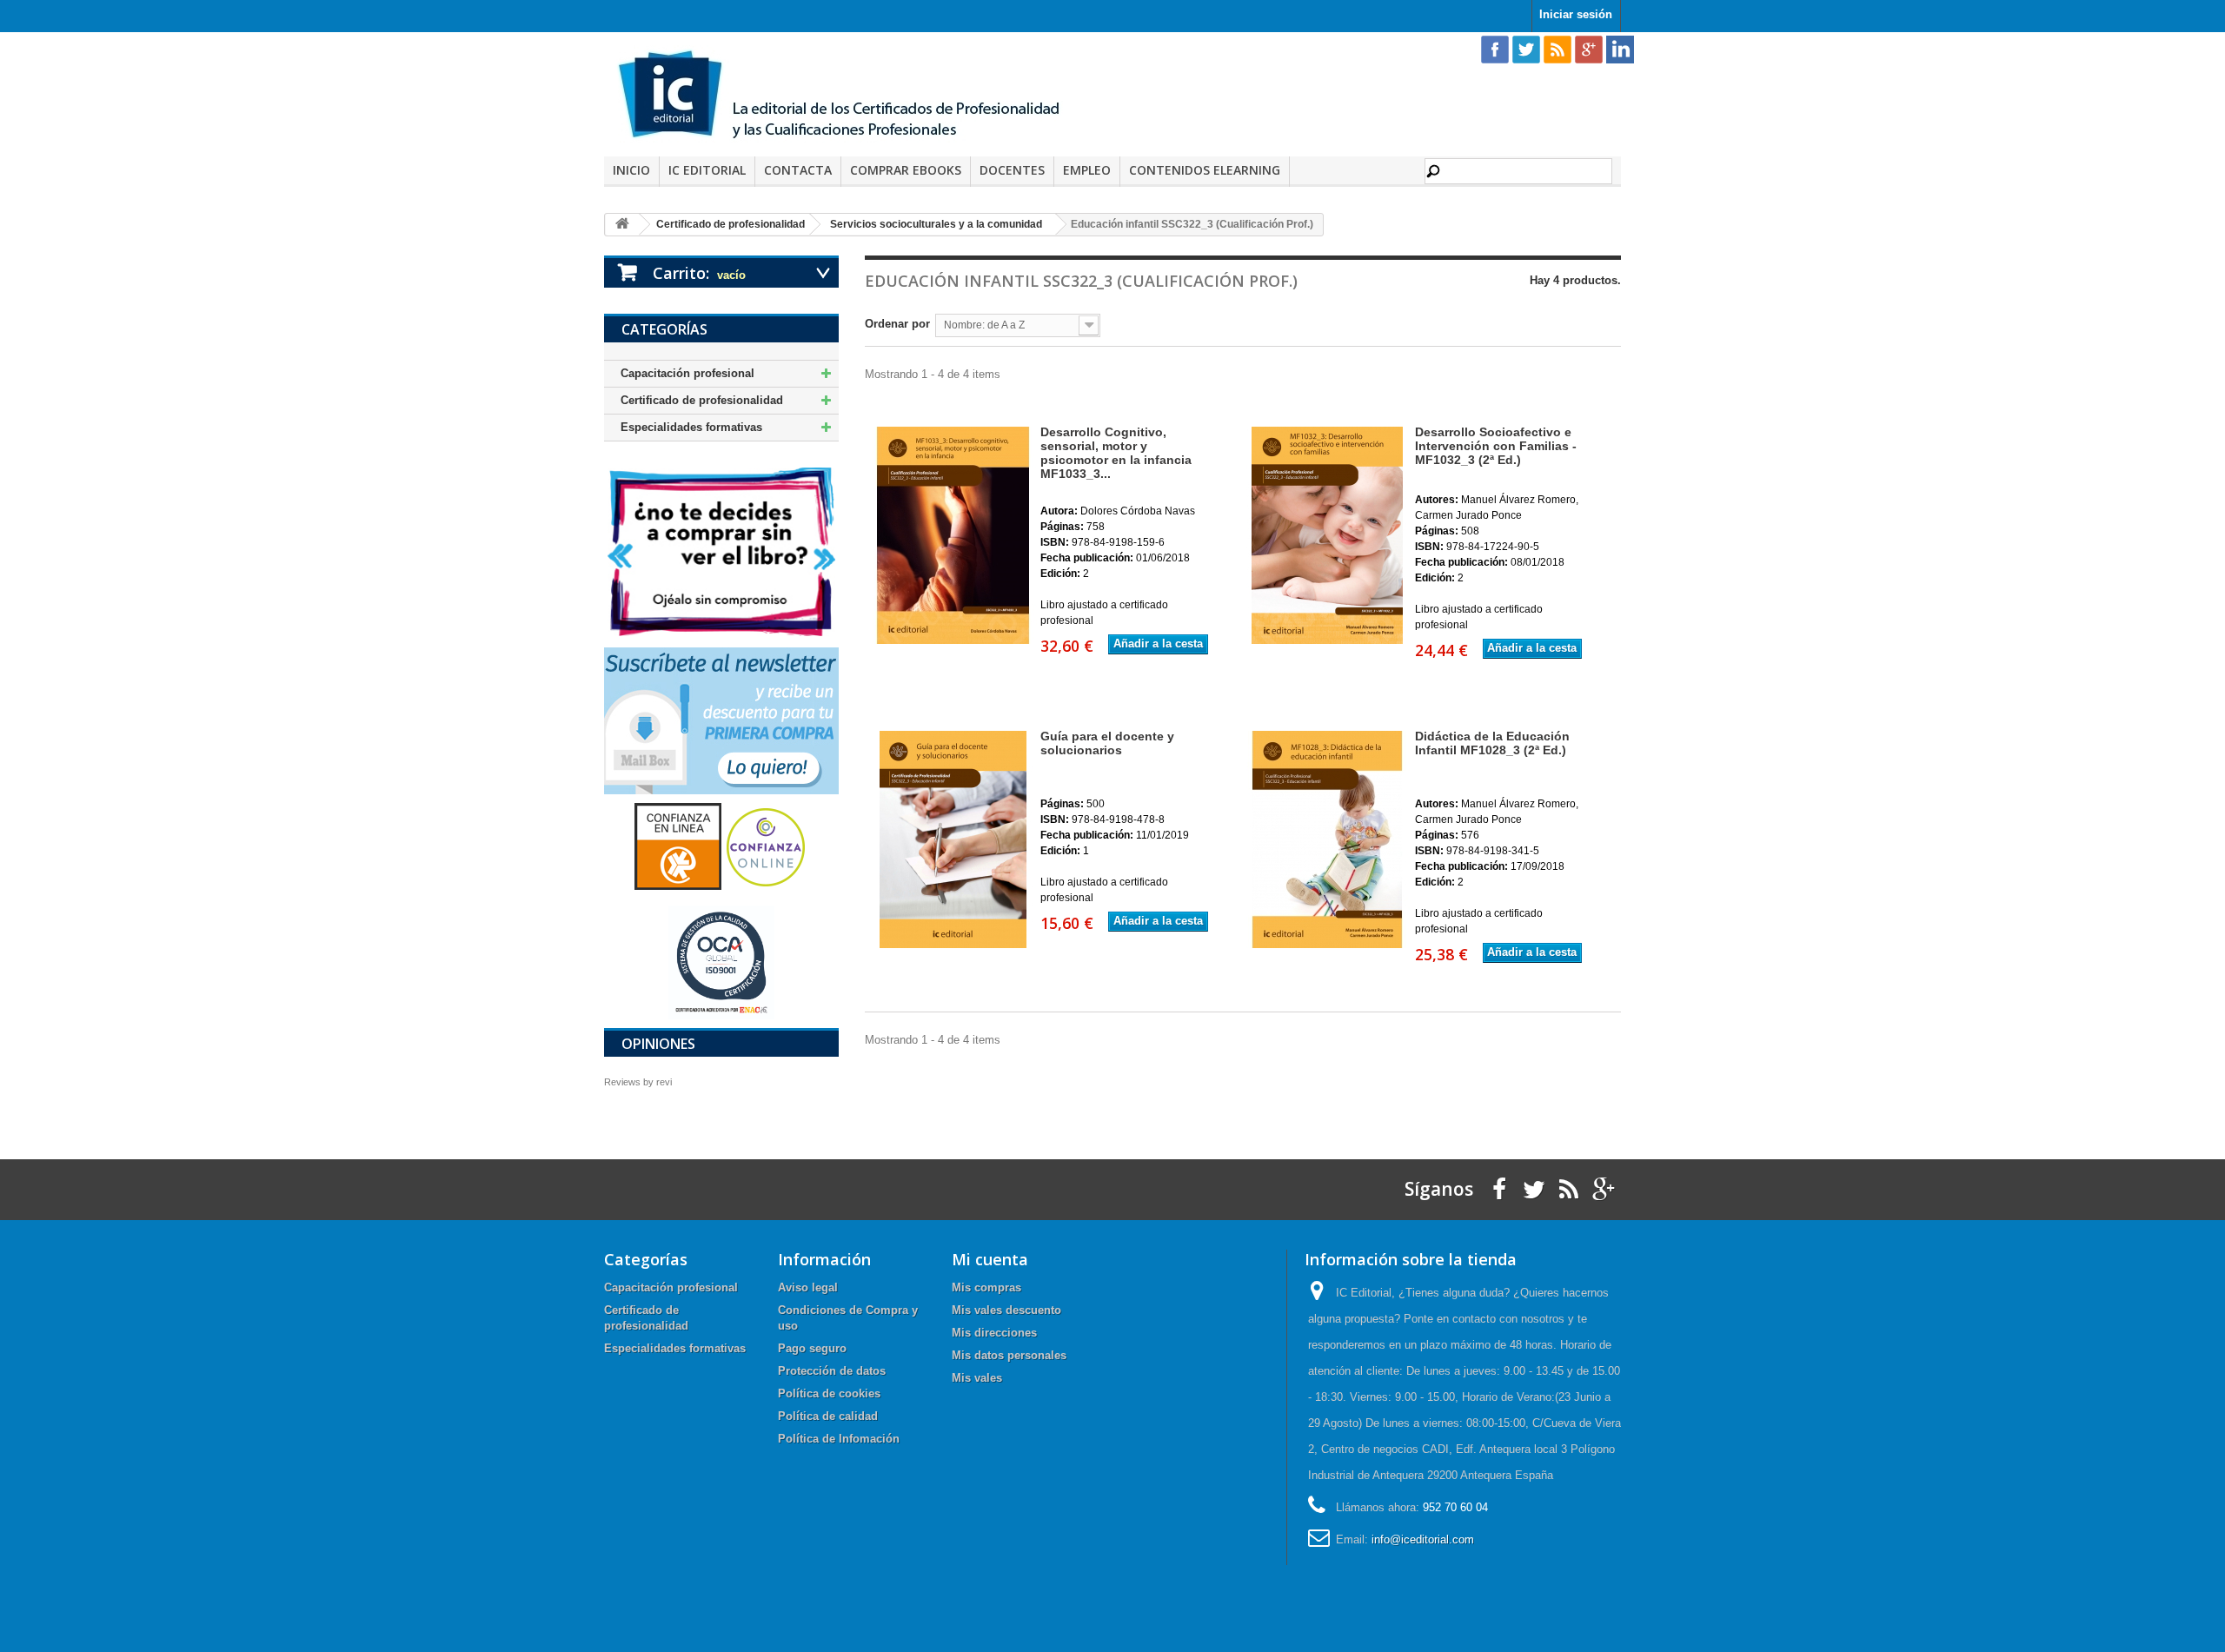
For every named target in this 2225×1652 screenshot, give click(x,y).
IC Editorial (707, 170)
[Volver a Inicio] (622, 225)
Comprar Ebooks (906, 170)
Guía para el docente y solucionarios (1107, 743)
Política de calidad (828, 1416)
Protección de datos (832, 1371)
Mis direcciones (994, 1333)
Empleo (1087, 170)
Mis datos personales (1009, 1355)
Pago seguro (812, 1348)
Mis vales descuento (1006, 1310)
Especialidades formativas (691, 427)
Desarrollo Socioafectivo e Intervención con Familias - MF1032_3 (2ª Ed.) (1496, 446)
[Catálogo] (721, 551)
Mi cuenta (990, 1259)
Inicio (631, 170)
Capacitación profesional (687, 373)
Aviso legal (808, 1287)
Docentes (1012, 170)
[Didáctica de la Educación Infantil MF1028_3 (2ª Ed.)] (1325, 839)
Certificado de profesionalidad (702, 400)
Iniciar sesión (1576, 14)
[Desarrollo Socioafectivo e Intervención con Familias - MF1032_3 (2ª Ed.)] (1325, 535)
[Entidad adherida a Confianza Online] (721, 846)
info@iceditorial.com (1423, 1539)
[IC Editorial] (852, 96)
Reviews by (638, 1082)
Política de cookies (829, 1393)
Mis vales (977, 1378)
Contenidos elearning (1205, 170)
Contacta (798, 170)
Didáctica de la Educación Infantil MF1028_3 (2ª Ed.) (1492, 743)
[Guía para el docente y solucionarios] (951, 839)
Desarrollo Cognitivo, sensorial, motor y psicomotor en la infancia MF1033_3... (1116, 453)
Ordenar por (897, 324)
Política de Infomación (839, 1439)
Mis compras (986, 1287)
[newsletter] (721, 720)
